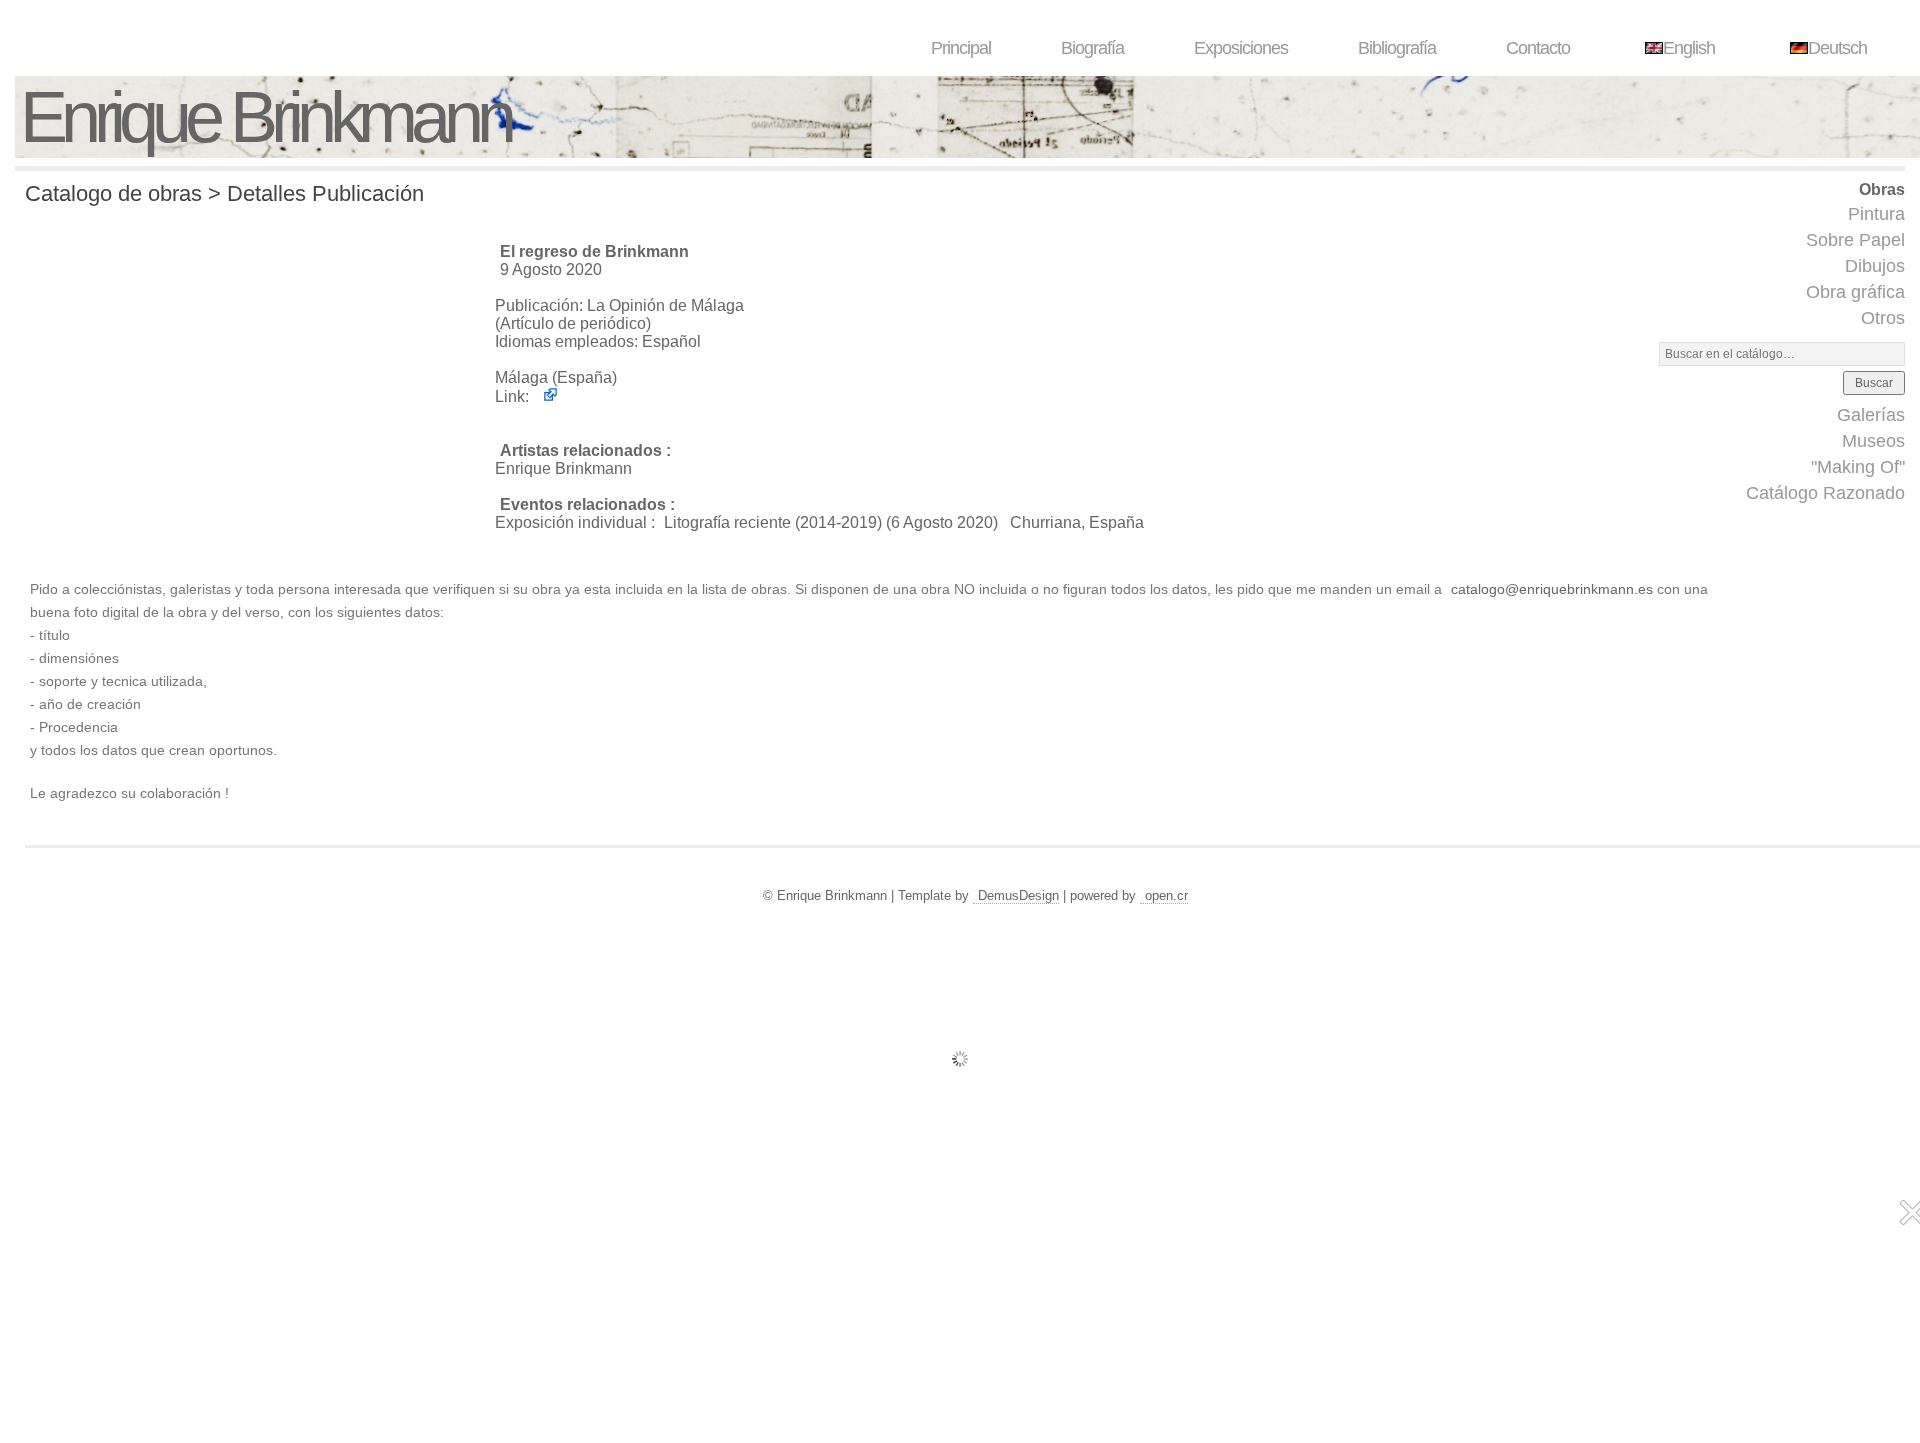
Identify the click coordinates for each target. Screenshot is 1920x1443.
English (1689, 48)
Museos (1873, 441)
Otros (1883, 318)
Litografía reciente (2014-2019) (773, 522)
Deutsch (1837, 48)
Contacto (1538, 48)
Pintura (1876, 214)
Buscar (1874, 383)
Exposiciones (1241, 48)
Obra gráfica (1855, 292)
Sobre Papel (1855, 240)
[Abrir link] (545, 396)
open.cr (1166, 895)
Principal (961, 48)
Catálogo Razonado (1825, 493)
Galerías (1871, 415)
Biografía (1092, 48)
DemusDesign (1018, 895)
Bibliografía (1397, 48)
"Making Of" (1858, 467)
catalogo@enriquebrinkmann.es (1552, 589)
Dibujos (1875, 266)
